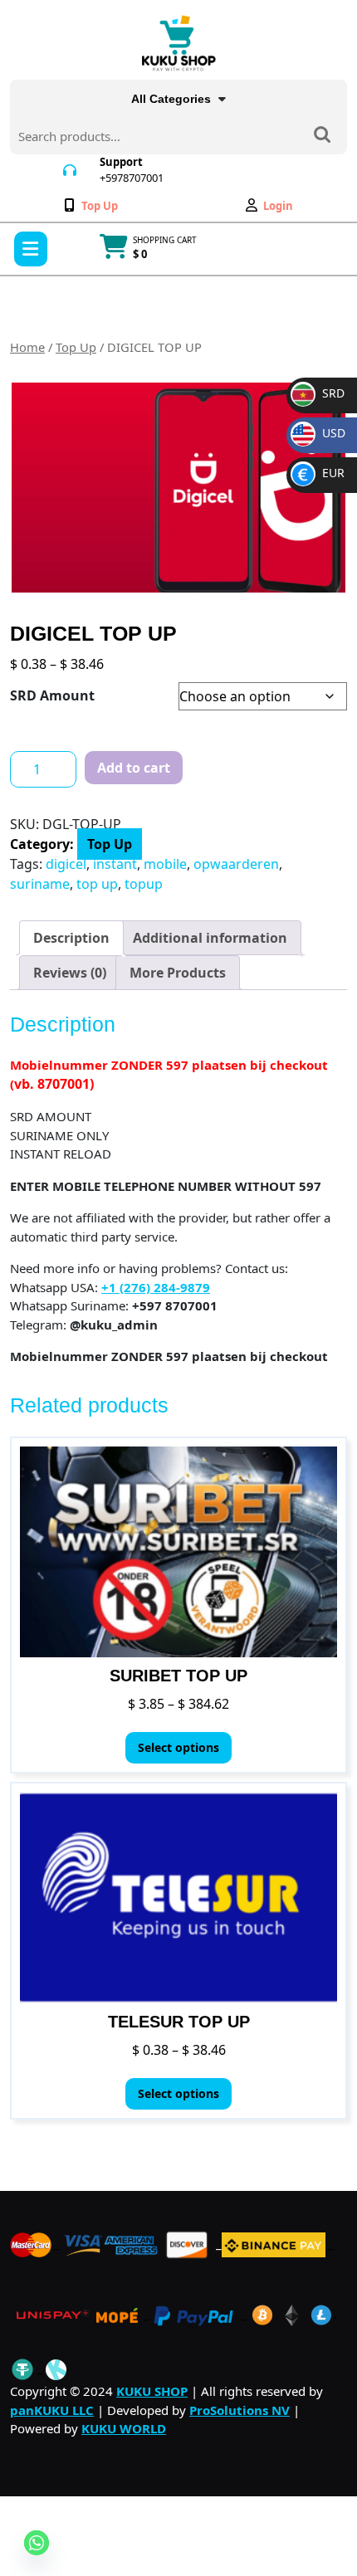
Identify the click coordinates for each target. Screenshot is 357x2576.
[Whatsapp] (37, 2543)
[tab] (31, 249)
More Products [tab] (178, 973)
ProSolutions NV (240, 2410)
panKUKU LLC (52, 2410)
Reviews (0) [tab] (70, 973)
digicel (66, 864)
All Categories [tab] (171, 99)
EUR (321, 473)
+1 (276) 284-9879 (156, 1287)
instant (115, 864)
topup (144, 884)
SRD (320, 393)
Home (27, 347)
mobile (165, 864)
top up (97, 884)
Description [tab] (71, 938)
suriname (40, 884)
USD (322, 433)
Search (322, 136)
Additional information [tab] (210, 938)
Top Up (76, 347)
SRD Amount (52, 695)
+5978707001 (132, 178)
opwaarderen (236, 864)
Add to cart (134, 768)
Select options (178, 1747)
